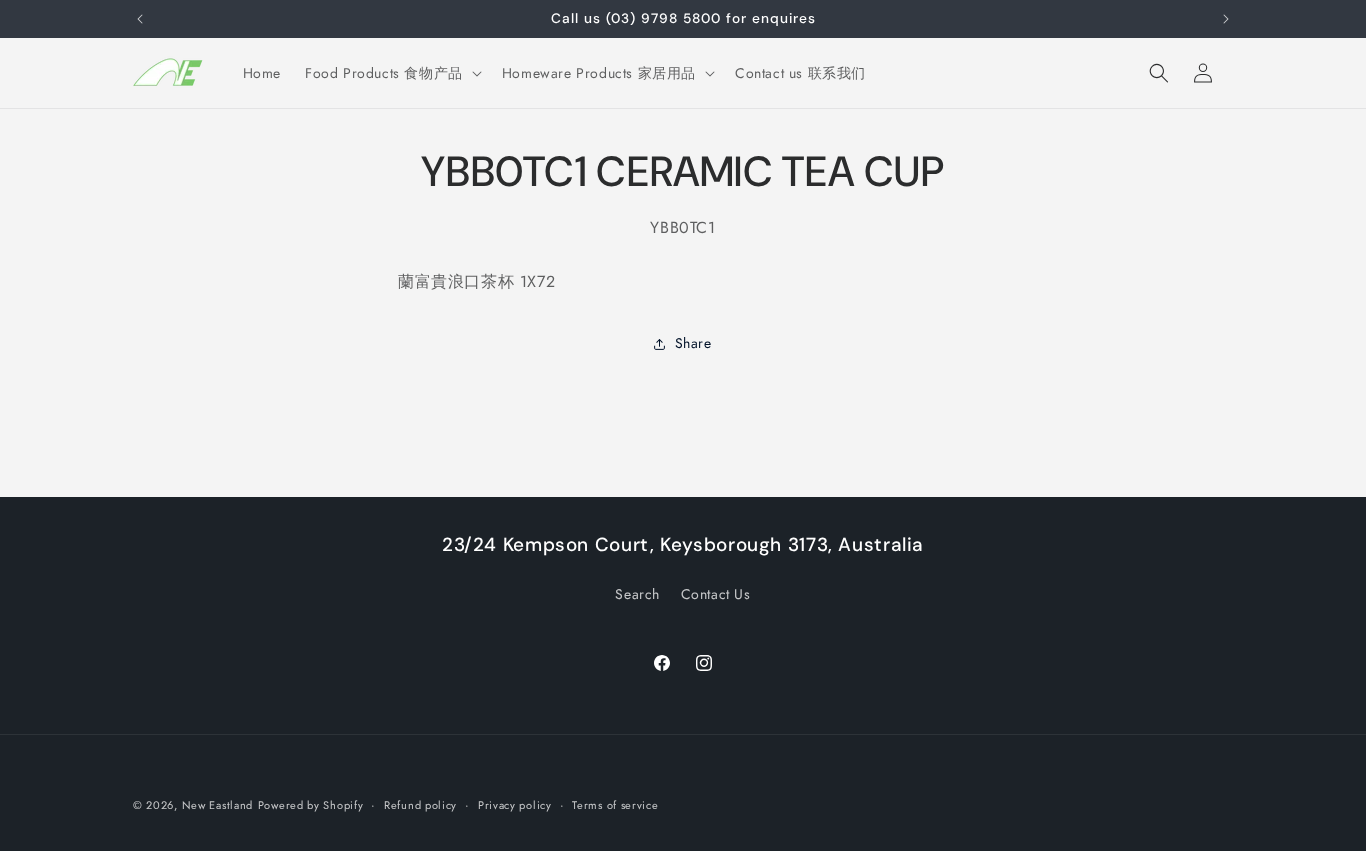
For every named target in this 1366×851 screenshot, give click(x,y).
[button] (391, 73)
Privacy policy (515, 805)
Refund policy (420, 805)
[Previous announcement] (140, 19)
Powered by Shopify (311, 805)
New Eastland (217, 805)
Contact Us (716, 594)
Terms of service (615, 805)
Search (637, 594)
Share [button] (693, 343)
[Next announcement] (1226, 19)
